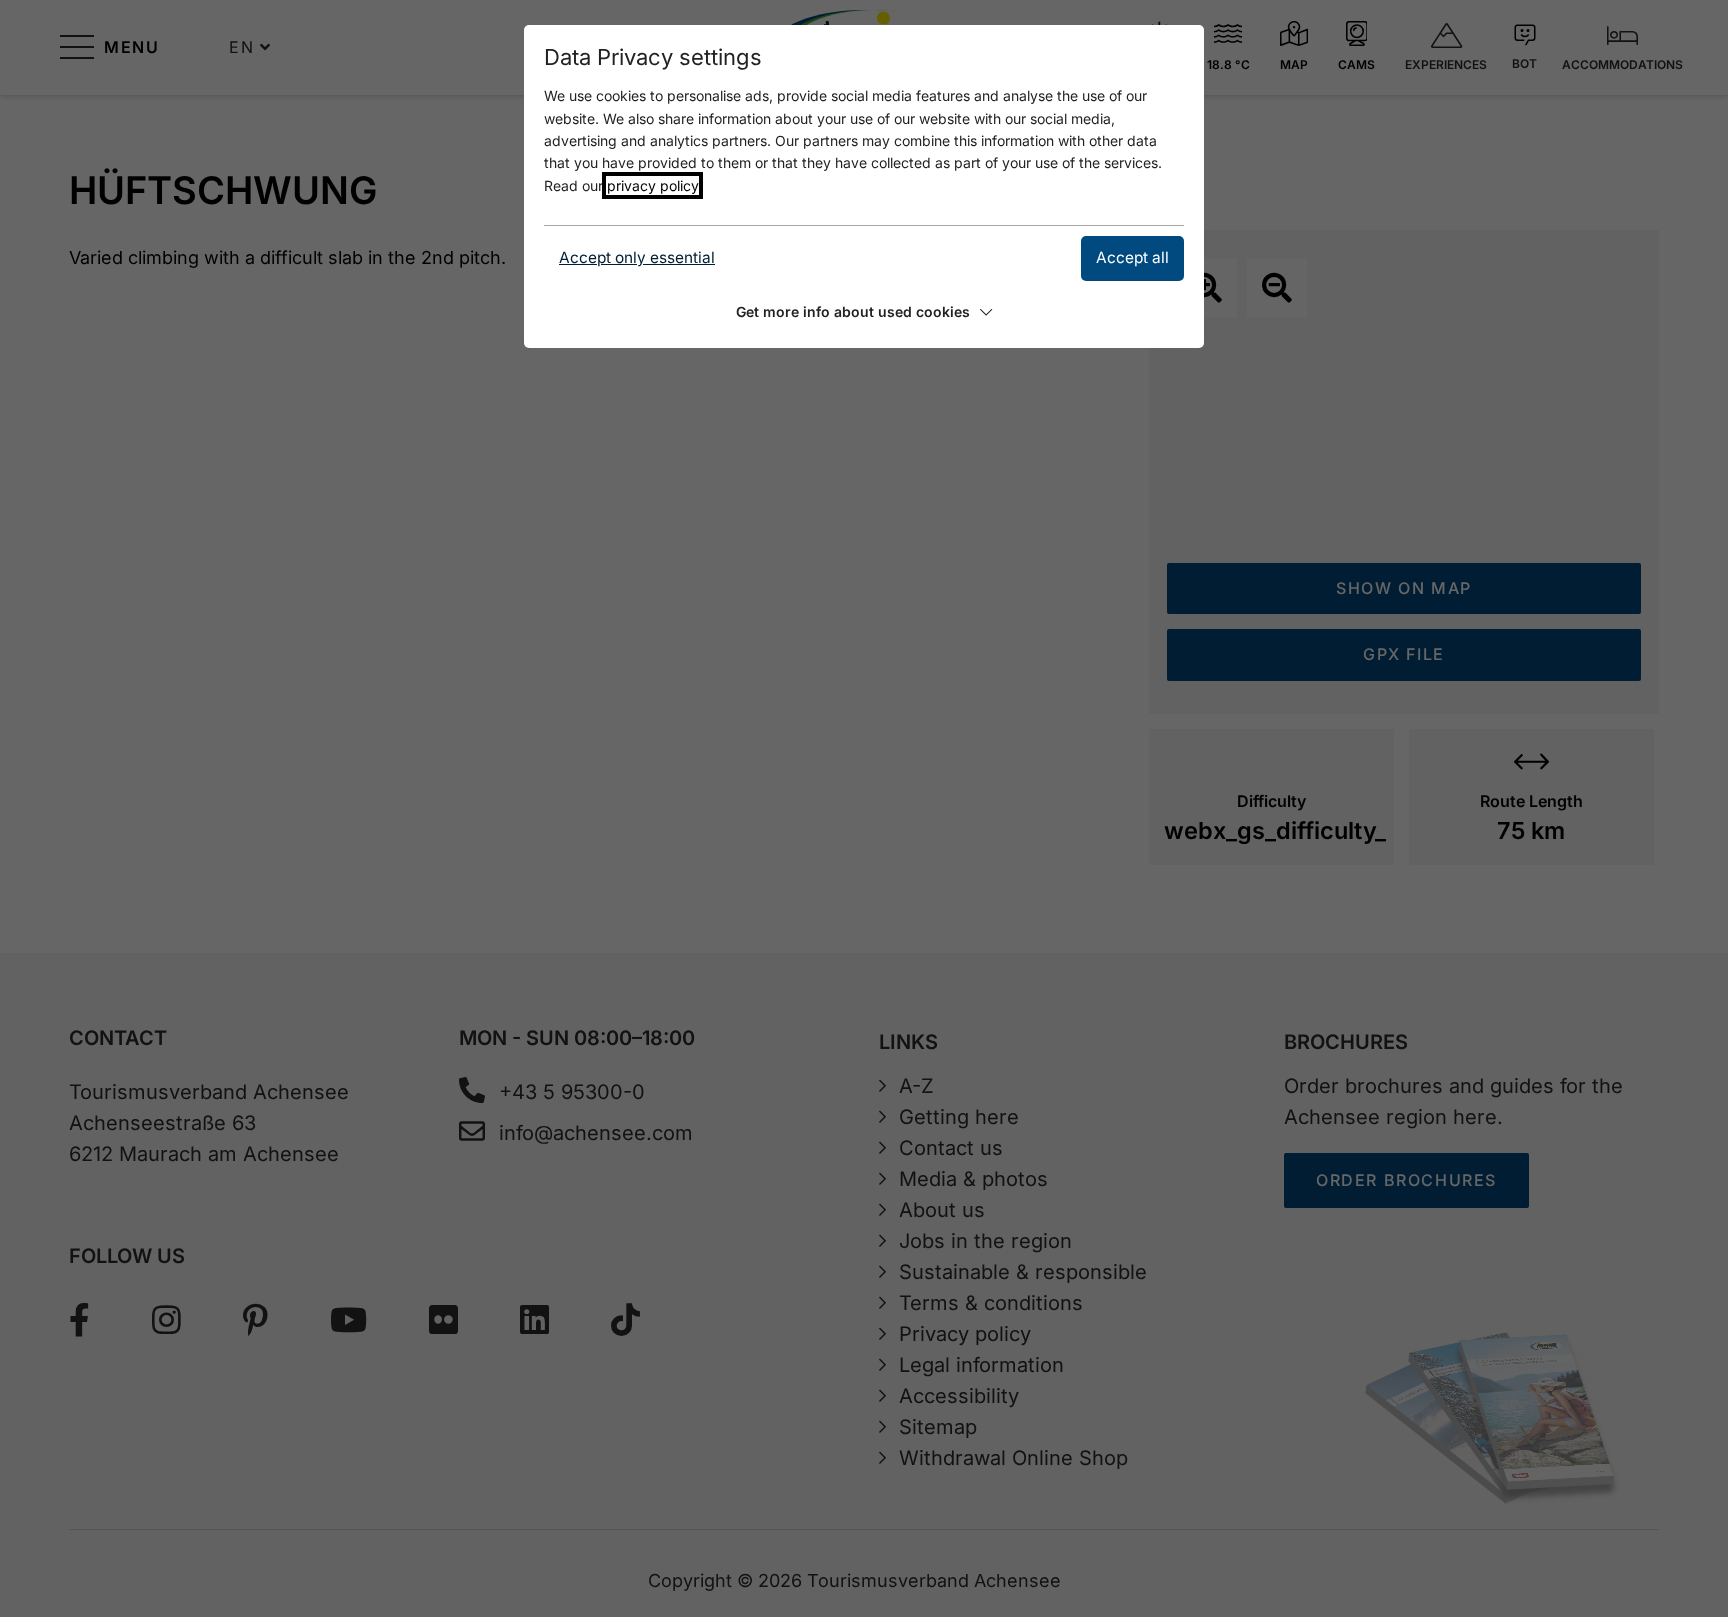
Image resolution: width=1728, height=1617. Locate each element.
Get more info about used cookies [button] (853, 311)
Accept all (1132, 257)
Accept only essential (637, 257)
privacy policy (652, 185)
